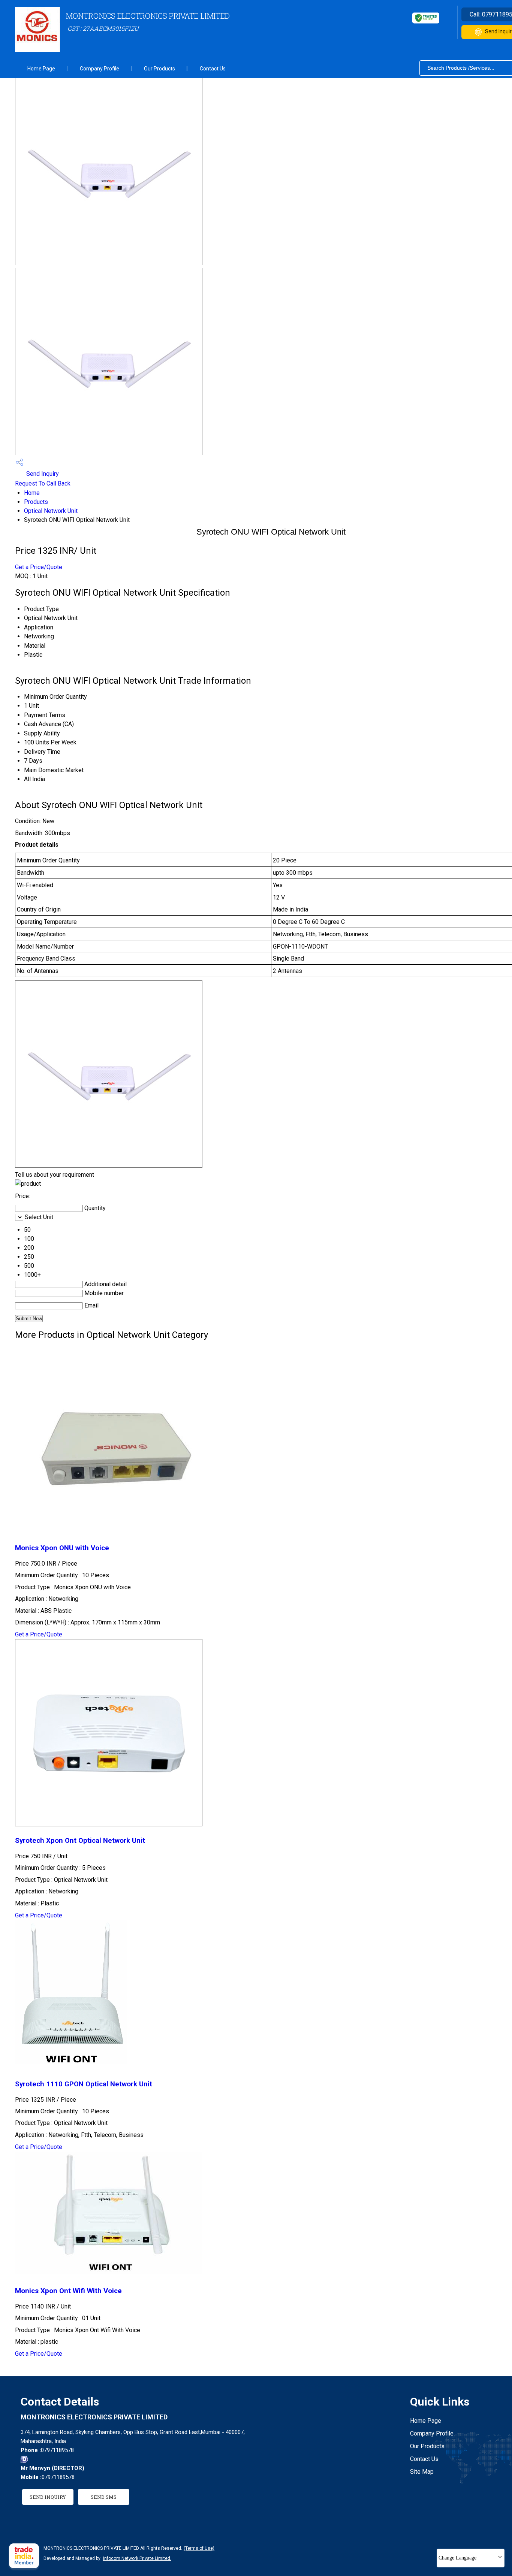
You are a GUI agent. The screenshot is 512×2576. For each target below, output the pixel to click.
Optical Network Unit (51, 511)
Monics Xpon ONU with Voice (62, 1548)
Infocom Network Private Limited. (137, 2558)
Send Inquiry (42, 474)
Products (36, 502)
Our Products (159, 69)
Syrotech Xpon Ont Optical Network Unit (80, 1841)
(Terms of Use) (199, 2548)
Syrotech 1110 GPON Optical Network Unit (84, 2084)
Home (32, 493)
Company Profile (100, 69)
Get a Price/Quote (39, 567)
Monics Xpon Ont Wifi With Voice (68, 2291)
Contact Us (213, 69)
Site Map (422, 2472)
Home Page (41, 69)
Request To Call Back (43, 483)
